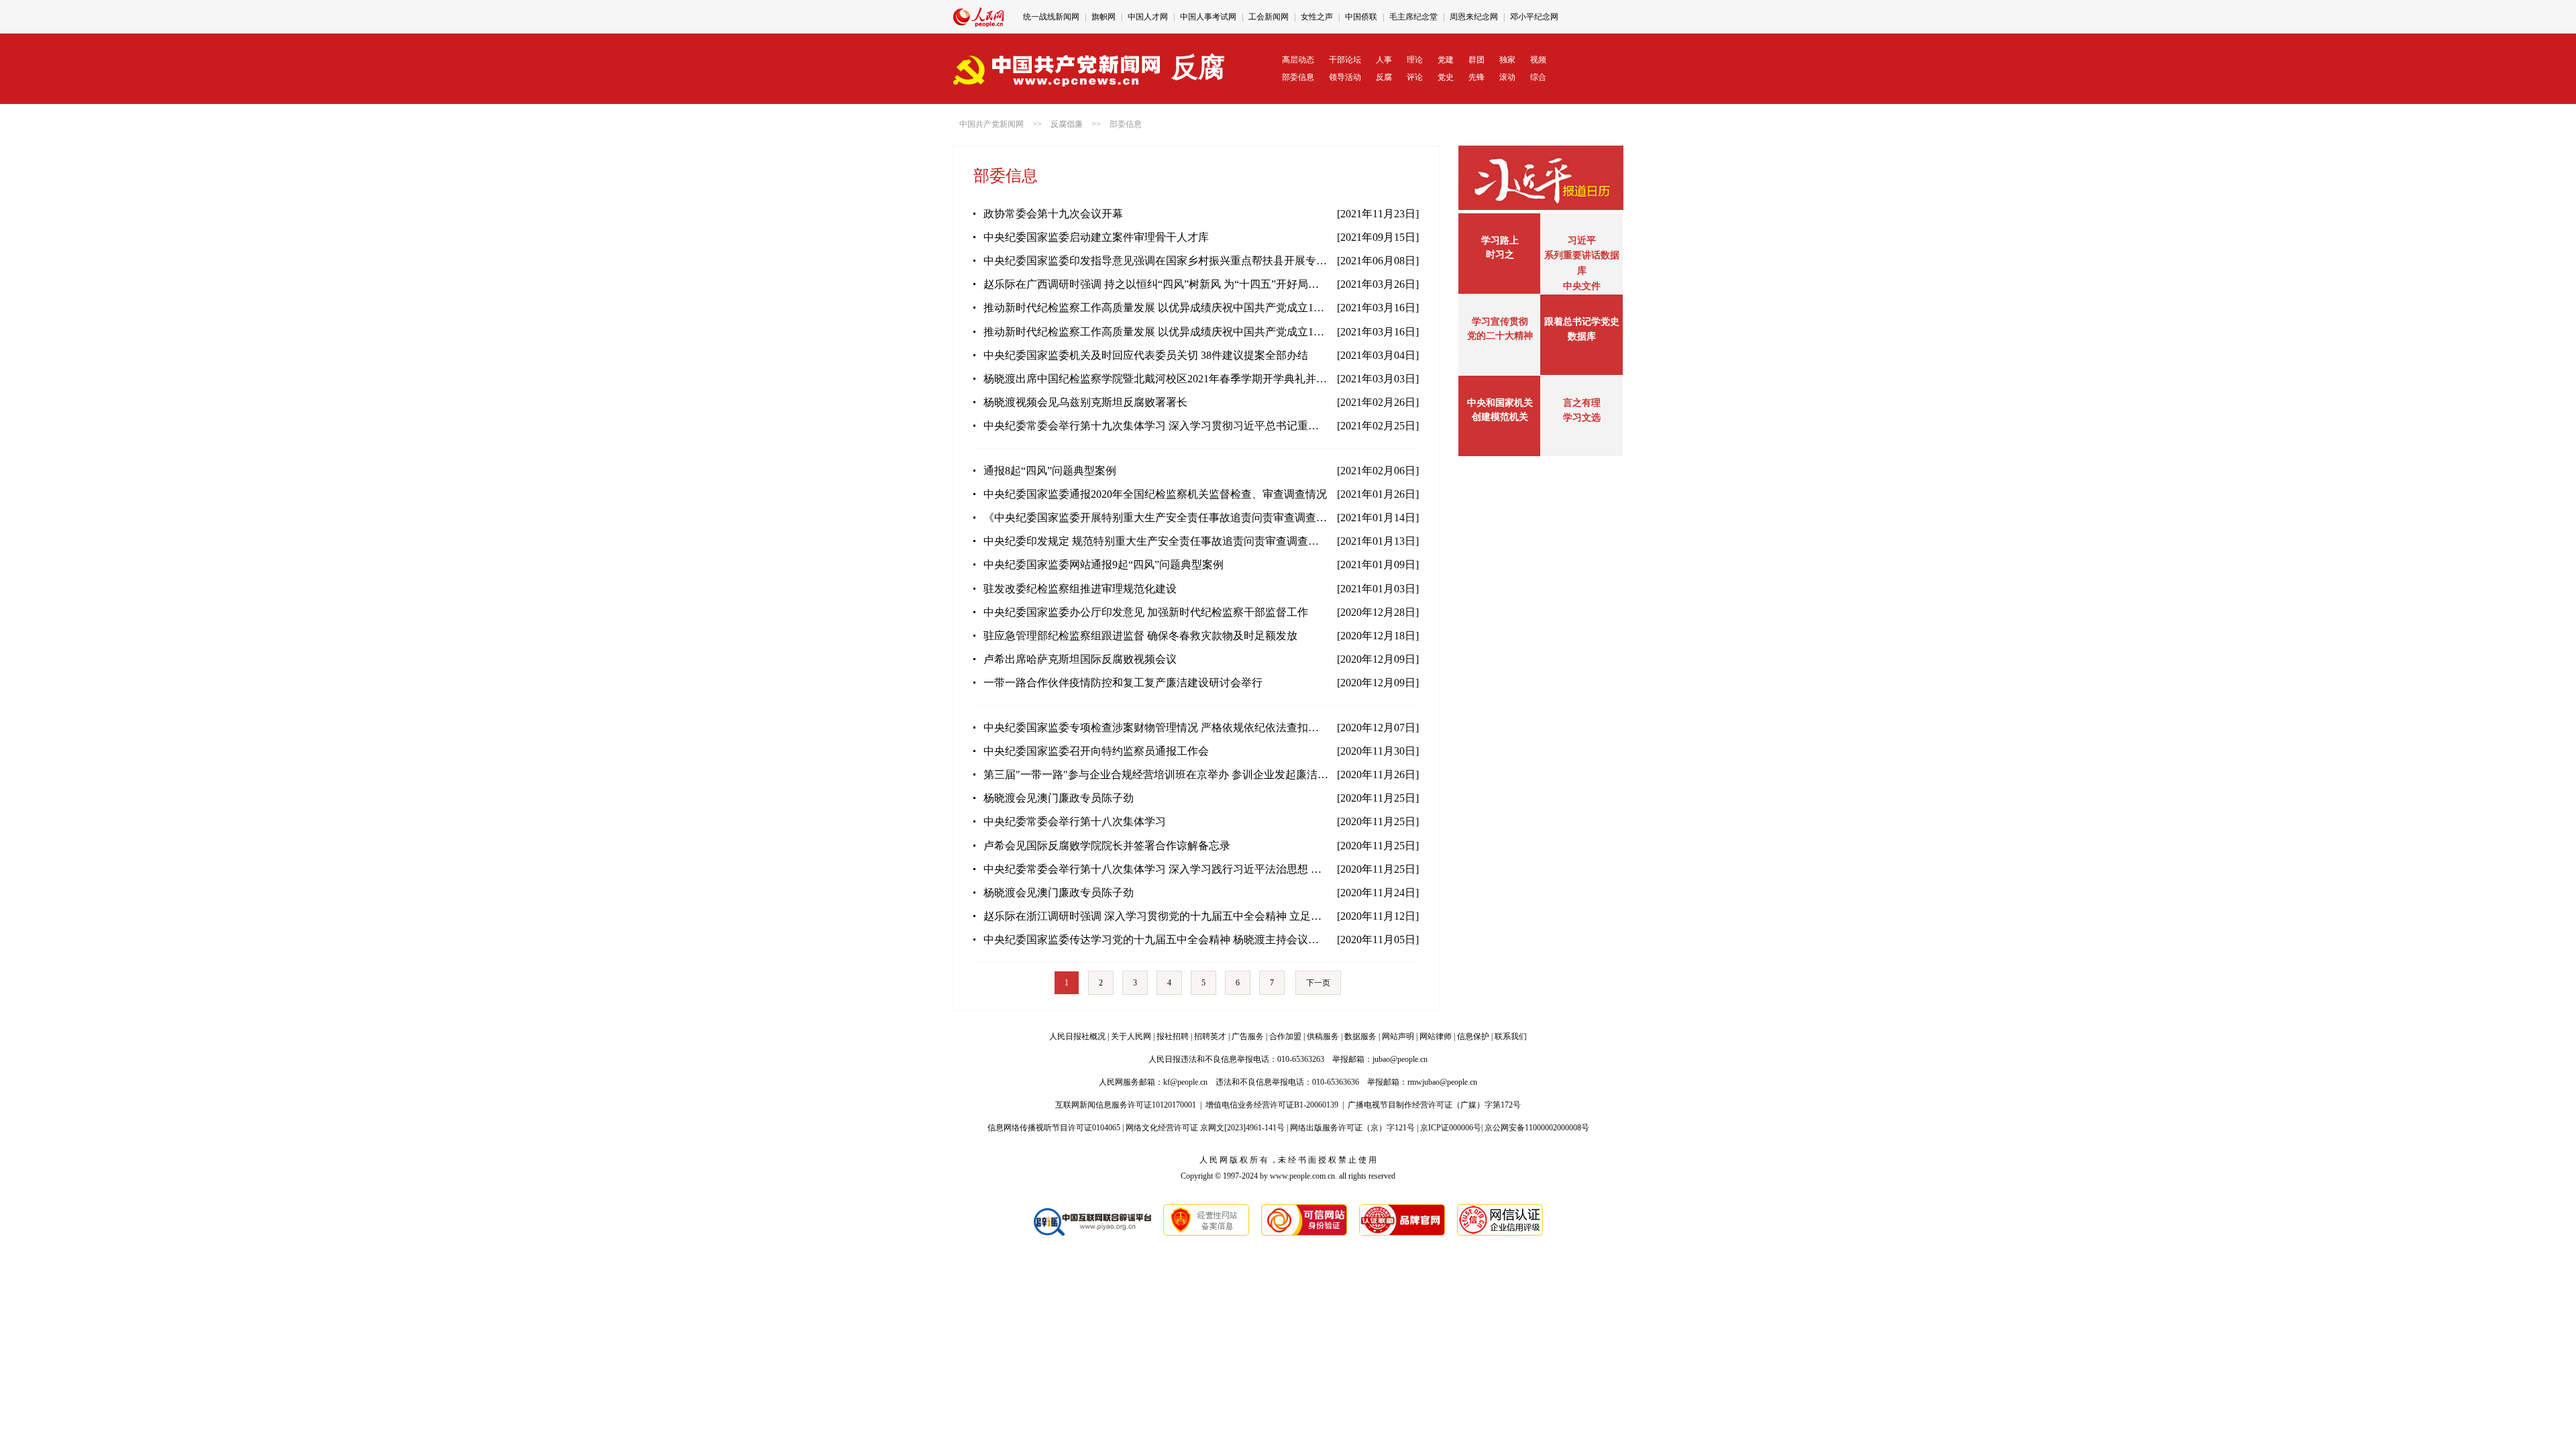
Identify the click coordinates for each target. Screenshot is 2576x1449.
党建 (1446, 60)
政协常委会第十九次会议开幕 (1053, 214)
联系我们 (1511, 1036)
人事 (1384, 60)
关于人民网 (1131, 1036)
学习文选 (1582, 418)
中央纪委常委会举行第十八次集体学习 (1075, 821)
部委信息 (1298, 77)
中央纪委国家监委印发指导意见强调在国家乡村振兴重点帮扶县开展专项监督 (1156, 261)
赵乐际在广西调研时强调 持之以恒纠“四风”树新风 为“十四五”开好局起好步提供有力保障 (1156, 284)
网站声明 (1398, 1036)
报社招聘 (1173, 1036)
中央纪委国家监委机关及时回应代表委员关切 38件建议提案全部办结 (1146, 355)
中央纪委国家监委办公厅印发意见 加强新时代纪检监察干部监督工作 (1146, 612)
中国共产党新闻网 (991, 124)
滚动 (1507, 77)
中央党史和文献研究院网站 (1179, 17)
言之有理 (1582, 403)
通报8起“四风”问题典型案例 (1050, 471)
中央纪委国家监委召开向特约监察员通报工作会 (1096, 751)
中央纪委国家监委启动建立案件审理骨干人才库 (1096, 237)
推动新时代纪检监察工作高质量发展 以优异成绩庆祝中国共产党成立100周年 (1156, 308)
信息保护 (1473, 1036)
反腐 (1384, 77)
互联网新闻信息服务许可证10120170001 (1126, 1105)
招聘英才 (1210, 1036)
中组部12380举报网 (1350, 17)
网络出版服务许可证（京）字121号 (1352, 1128)
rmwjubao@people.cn (1442, 1082)
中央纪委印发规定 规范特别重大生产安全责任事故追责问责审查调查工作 (1156, 541)
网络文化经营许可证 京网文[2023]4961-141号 (1205, 1128)
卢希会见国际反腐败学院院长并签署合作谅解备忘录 (1107, 846)
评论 (1415, 77)
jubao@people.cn (1400, 1059)
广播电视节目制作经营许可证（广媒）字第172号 (1434, 1105)
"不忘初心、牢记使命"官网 (1071, 17)
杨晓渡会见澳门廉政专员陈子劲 (1059, 798)
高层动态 (1298, 60)
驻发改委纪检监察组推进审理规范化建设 (1080, 589)
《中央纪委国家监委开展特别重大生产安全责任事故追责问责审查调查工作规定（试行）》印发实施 (1156, 518)
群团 (1477, 60)
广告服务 (1248, 1036)
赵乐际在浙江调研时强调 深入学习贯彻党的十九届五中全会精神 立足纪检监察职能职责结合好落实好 (1156, 916)
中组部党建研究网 (1428, 17)
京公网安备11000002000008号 (1537, 1128)
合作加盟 (1285, 1036)
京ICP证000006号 (1451, 1128)
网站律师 (1436, 1036)
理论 (1415, 60)
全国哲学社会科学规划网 (1517, 17)
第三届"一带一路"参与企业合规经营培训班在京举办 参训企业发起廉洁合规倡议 (1156, 774)
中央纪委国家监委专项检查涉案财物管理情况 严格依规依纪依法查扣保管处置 (1156, 728)
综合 (1538, 77)
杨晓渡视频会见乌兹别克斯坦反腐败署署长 (1085, 402)
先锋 (1477, 77)
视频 (1538, 60)
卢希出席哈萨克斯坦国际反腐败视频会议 (1080, 659)
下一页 (1318, 983)
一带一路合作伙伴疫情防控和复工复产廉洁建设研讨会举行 (1123, 683)
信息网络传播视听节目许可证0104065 (1054, 1128)
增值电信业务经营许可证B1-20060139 (1272, 1105)
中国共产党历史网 (1271, 17)
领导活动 (1345, 77)
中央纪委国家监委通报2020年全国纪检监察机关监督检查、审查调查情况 (1155, 494)
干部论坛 (1345, 60)
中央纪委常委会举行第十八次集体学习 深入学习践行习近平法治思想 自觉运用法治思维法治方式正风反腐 (1156, 869)
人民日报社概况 (1077, 1036)
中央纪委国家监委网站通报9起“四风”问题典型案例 (1104, 565)
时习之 (1500, 255)
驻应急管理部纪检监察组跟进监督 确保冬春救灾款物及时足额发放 (1140, 636)
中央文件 (1582, 286)
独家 (1507, 60)
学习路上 (1500, 240)
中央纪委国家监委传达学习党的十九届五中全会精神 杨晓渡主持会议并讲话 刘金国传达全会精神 (1156, 940)
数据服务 (1360, 1036)
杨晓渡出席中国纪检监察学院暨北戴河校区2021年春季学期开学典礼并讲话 (1156, 379)
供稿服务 (1323, 1036)
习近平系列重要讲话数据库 (1582, 256)
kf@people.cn (1185, 1082)
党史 (1446, 77)
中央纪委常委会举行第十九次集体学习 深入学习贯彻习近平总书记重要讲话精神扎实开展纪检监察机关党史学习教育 (1156, 426)
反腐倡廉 (1067, 124)
